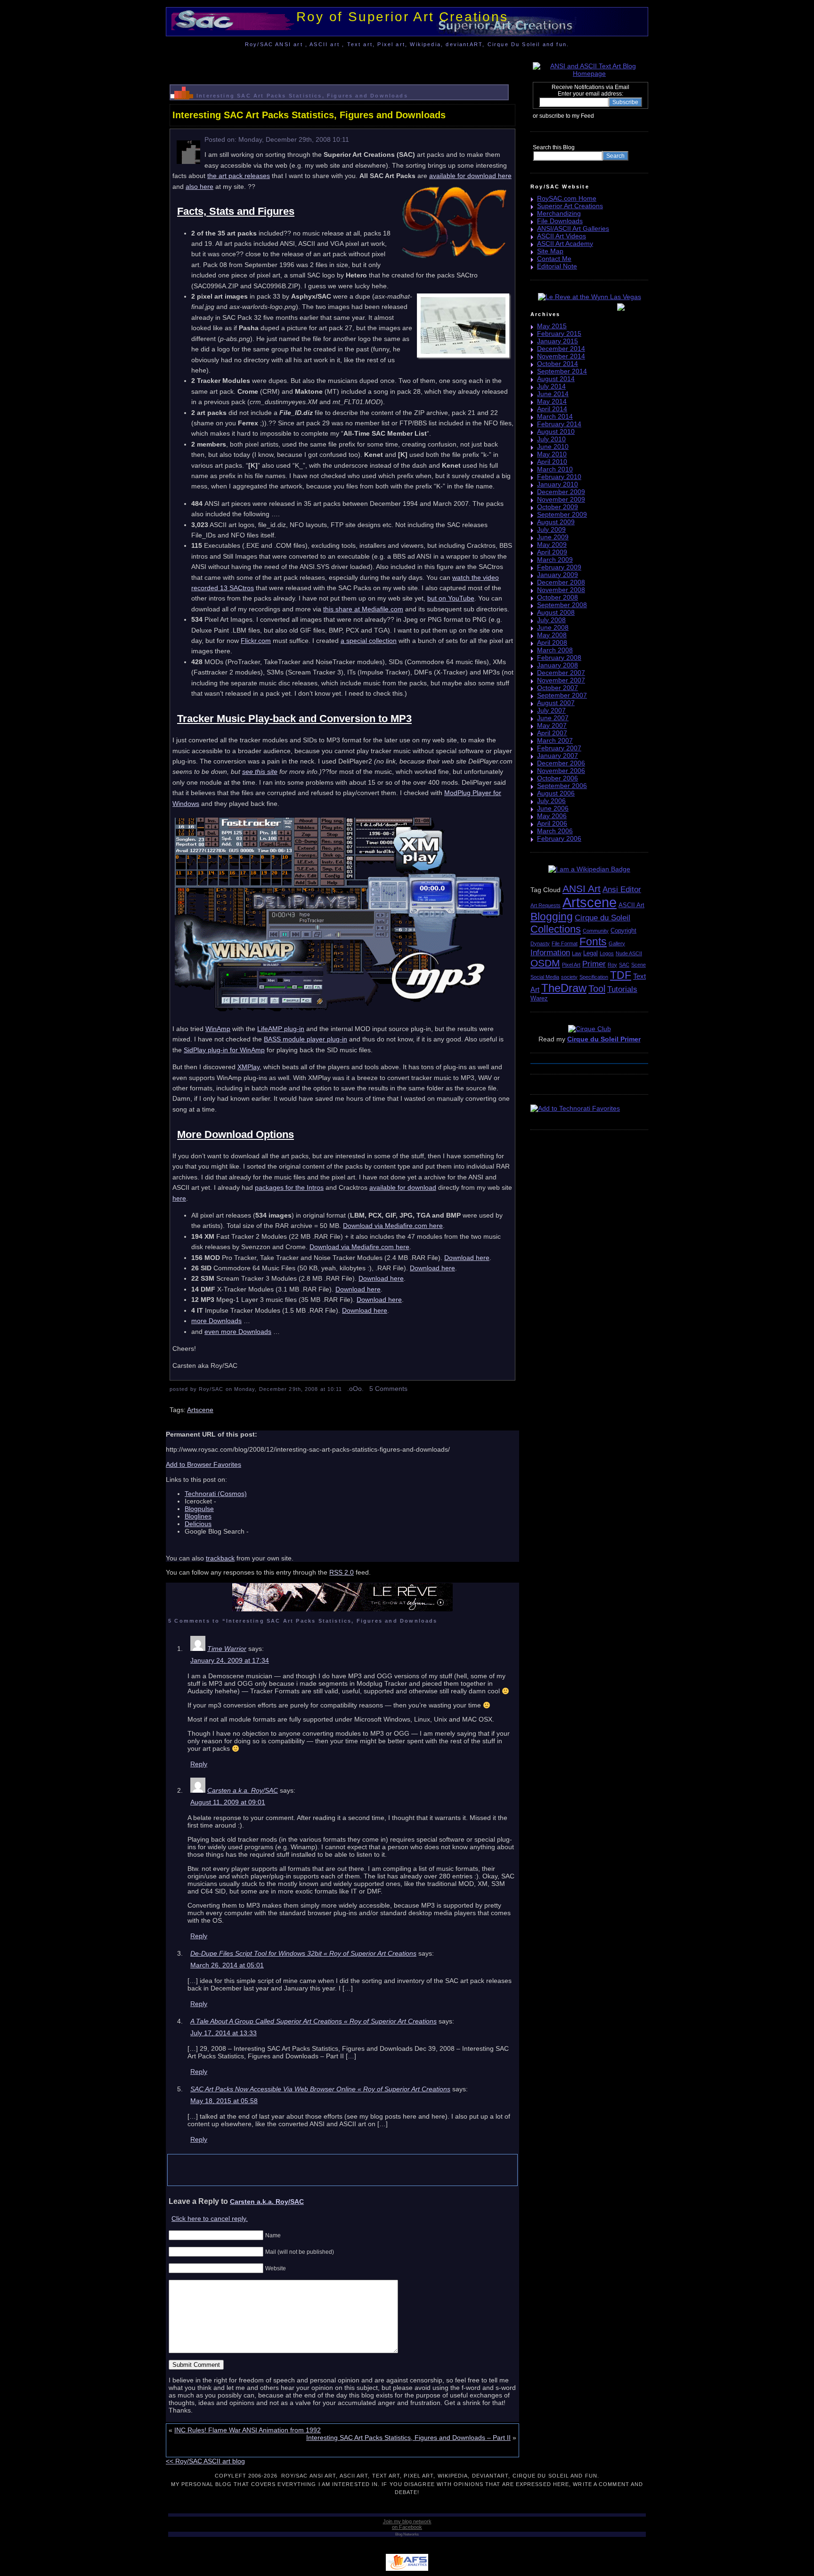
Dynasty (540, 943)
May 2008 (552, 635)
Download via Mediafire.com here (393, 1226)
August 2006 (556, 793)
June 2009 (553, 537)
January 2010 (558, 484)
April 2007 (552, 733)
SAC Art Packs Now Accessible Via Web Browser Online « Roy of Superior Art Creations (320, 2089)
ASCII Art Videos (562, 236)
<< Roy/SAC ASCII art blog (205, 2461)
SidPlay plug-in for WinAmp (224, 1050)
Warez (539, 998)
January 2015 (558, 341)
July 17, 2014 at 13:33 (224, 2033)
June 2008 (553, 627)
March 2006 (555, 831)
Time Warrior (227, 1649)
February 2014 (559, 424)
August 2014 (556, 379)
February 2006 (559, 838)
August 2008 (556, 612)
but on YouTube (451, 598)
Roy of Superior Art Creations (402, 17)
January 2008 (558, 665)
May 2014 (552, 401)
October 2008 (558, 597)
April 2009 (552, 552)
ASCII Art (631, 905)
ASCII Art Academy (565, 244)
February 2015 (559, 333)
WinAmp (218, 1029)
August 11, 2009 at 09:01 (228, 1802)
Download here (467, 1258)
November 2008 (561, 590)
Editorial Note (557, 266)
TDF (621, 975)
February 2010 (559, 477)
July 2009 (551, 529)
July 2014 (551, 386)
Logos (607, 953)
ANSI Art (582, 889)
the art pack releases (239, 176)
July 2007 (551, 710)
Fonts (593, 942)
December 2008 (561, 582)
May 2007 (552, 725)
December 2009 (561, 492)
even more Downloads (238, 1332)
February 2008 (559, 658)
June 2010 (553, 447)
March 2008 (555, 650)
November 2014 (561, 356)
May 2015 (552, 326)
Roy (612, 965)
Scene (639, 965)
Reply (199, 1764)
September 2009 (562, 514)
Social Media (545, 977)
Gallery (617, 943)
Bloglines (198, 1516)
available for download (403, 1187)
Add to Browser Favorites (203, 1464)
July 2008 (551, 620)
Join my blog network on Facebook (407, 2524)
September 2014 (562, 371)
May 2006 (552, 816)
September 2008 (562, 605)
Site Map (550, 251)
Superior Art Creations (570, 206)
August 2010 (556, 431)
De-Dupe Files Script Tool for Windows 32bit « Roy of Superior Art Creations (303, 1953)
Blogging (552, 917)
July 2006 (551, 801)
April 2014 (552, 409)
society (569, 977)
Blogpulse (199, 1509)
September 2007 (562, 695)
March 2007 (555, 740)
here (179, 1198)
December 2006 (561, 763)
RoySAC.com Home (567, 198)
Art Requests (545, 905)
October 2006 (558, 778)
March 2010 (555, 469)
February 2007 (559, 748)
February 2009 (559, 567)
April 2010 (552, 462)
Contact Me (554, 259)
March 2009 (555, 560)
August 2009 (556, 522)
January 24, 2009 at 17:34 (230, 1660)
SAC (624, 965)
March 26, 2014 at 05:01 (227, 1965)
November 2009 (561, 499)
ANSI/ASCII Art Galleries (573, 228)
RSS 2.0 (342, 1572)
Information (550, 953)
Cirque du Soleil (602, 918)
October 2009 (558, 507)
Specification (594, 977)
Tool (597, 989)
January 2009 (558, 575)
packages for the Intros (289, 1187)
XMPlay (248, 1067)
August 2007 (556, 703)
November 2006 (561, 771)
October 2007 (558, 688)
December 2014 (561, 349)
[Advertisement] (342, 63)
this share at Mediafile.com (363, 609)
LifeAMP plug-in (281, 1029)
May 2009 (552, 544)
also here (199, 187)
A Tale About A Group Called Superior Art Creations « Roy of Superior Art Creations (313, 2021)
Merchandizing (559, 213)
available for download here (470, 176)
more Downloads (216, 1321)
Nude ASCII (629, 953)
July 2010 (551, 439)
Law (577, 953)
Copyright (623, 930)
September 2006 (562, 786)
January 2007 (558, 756)
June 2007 (553, 718)
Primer (594, 964)
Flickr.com (256, 641)
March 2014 (555, 416)
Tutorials (622, 989)
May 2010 (552, 454)
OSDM (545, 963)
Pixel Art (571, 965)
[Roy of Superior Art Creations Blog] (596, 115)
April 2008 (552, 642)
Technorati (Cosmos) (216, 1494)
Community (596, 931)
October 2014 (558, 364)
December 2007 (561, 673)
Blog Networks (407, 2534)
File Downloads (560, 221)
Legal (590, 953)
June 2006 (553, 808)
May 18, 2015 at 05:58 (224, 2101)
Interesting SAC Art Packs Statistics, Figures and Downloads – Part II (408, 2438)
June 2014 (553, 394)
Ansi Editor (622, 890)
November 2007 (561, 680)
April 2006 (552, 823)
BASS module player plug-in (305, 1039)
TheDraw (564, 988)
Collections (556, 929)
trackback (220, 1558)
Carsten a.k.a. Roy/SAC (243, 1790)
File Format (565, 943)
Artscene (200, 1410)
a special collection (369, 641)
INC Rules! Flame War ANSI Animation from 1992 (248, 2430)
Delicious (198, 1524)
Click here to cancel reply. (210, 2218)
